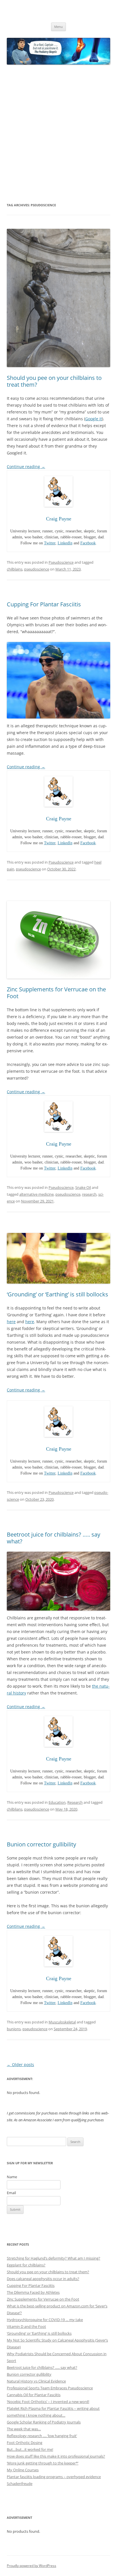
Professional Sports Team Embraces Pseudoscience (50, 2388)
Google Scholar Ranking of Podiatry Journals (44, 2422)
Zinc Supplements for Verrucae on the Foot (56, 993)
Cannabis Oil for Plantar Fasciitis (34, 2395)
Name (12, 2177)
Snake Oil (83, 1187)
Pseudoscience (61, 562)
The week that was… (24, 2429)
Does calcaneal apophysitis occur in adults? (43, 2279)
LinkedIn (65, 543)
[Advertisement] (58, 133)
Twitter (50, 543)
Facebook (88, 543)
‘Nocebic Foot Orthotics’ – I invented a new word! (48, 2402)
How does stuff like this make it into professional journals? (56, 2456)
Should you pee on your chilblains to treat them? (54, 381)
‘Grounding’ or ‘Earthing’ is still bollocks (58, 1294)
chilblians (15, 1809)
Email (11, 2193)
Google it (94, 419)
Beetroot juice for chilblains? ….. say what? (54, 1538)
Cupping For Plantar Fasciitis (44, 604)
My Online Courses (23, 2470)
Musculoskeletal (62, 2022)
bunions (14, 2029)
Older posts (20, 2065)
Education (57, 1802)
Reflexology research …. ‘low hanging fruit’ (42, 2436)
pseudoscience (37, 569)
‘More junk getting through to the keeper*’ (43, 2463)
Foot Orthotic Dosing (25, 2443)
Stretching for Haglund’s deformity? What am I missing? (54, 2258)
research (89, 1194)
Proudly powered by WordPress (32, 2566)
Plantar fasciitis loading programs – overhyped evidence (54, 2477)
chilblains (15, 569)
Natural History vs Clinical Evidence (36, 2381)
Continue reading (26, 467)
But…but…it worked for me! (30, 2449)
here (11, 1322)
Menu (58, 27)
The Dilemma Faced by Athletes (33, 2292)
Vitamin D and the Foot (26, 2326)
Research (75, 1802)
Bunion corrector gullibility (41, 1844)
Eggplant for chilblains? (26, 2265)
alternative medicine (36, 1194)
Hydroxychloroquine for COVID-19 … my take (45, 2320)
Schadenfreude (20, 2484)
